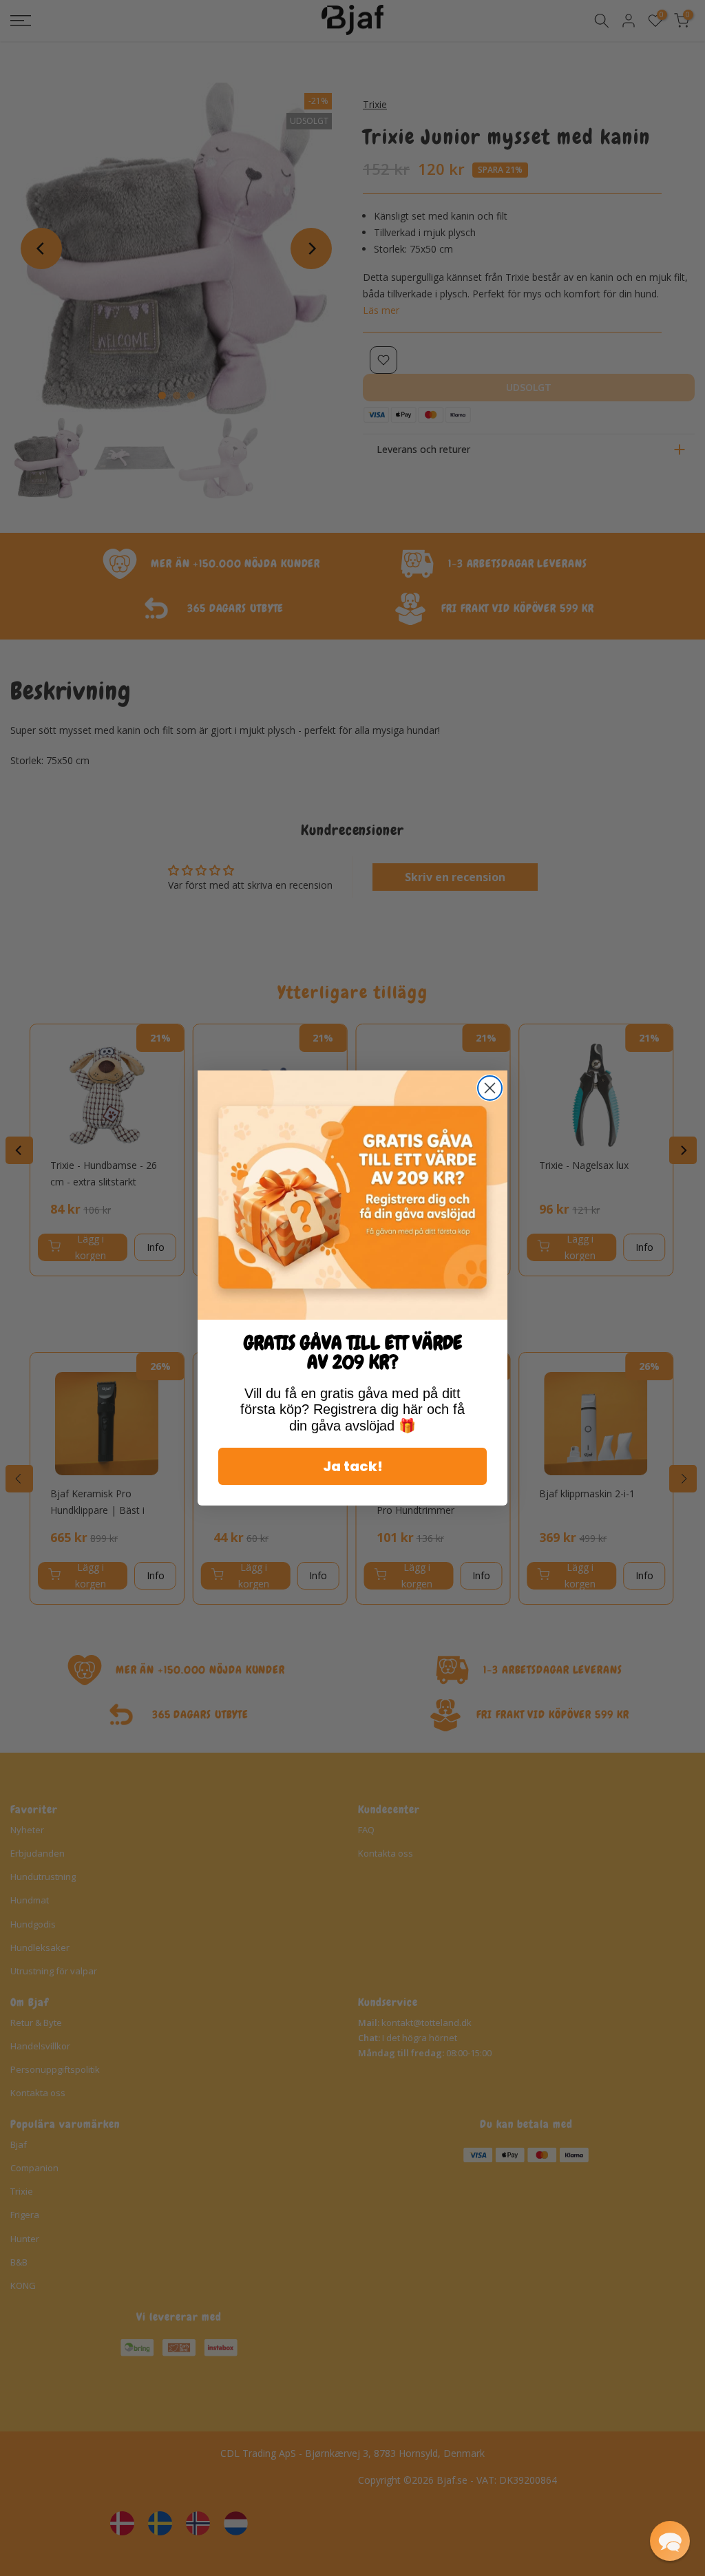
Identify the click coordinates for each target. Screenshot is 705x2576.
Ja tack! (353, 1466)
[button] (670, 2541)
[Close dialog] (490, 1088)
